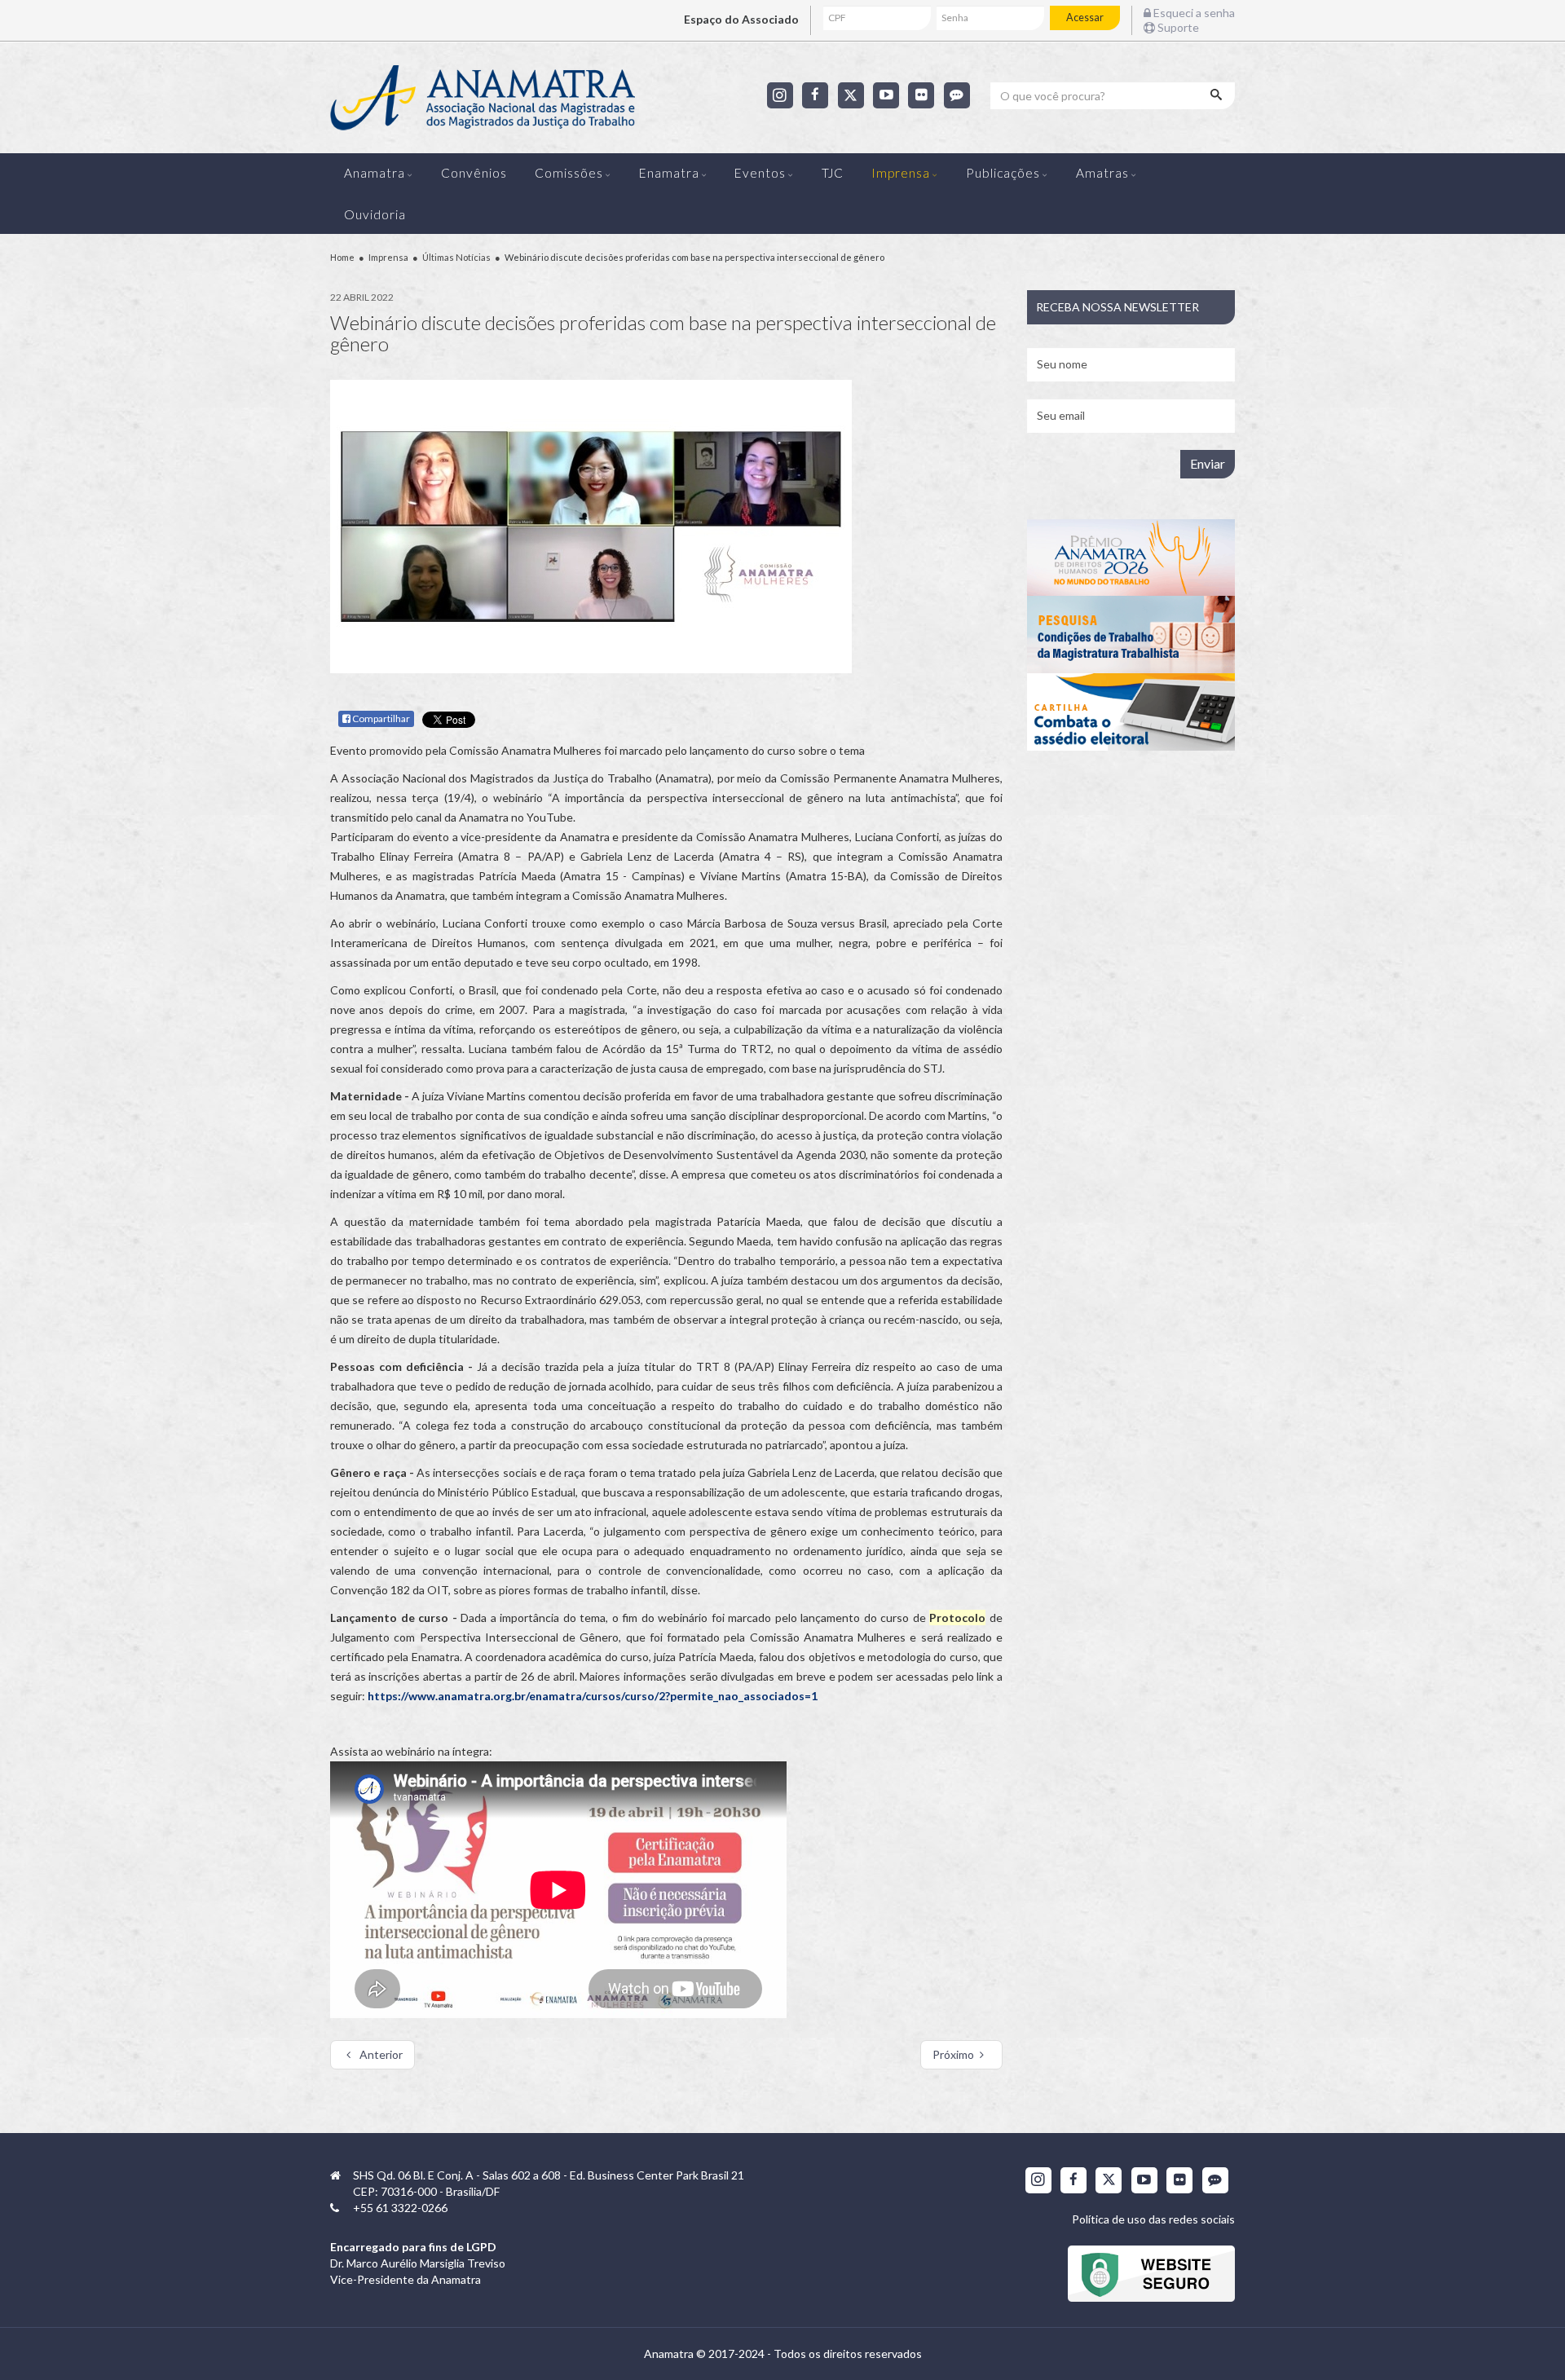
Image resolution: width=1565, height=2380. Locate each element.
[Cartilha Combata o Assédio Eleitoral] (1131, 712)
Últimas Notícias (456, 257)
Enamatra (669, 173)
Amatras (1102, 173)
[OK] (1218, 95)
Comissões (569, 173)
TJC (833, 173)
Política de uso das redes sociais (1153, 2219)
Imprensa (901, 173)
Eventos (760, 173)
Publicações (1003, 173)
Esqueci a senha (1193, 13)
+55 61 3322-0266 (400, 2208)
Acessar (1085, 18)
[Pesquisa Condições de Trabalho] (1131, 635)
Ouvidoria (375, 214)
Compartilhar (380, 718)
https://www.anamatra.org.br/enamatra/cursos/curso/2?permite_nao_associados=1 (593, 1696)
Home (342, 257)
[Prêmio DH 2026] (1131, 558)
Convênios (474, 173)
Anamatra (375, 173)
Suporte (1177, 27)
